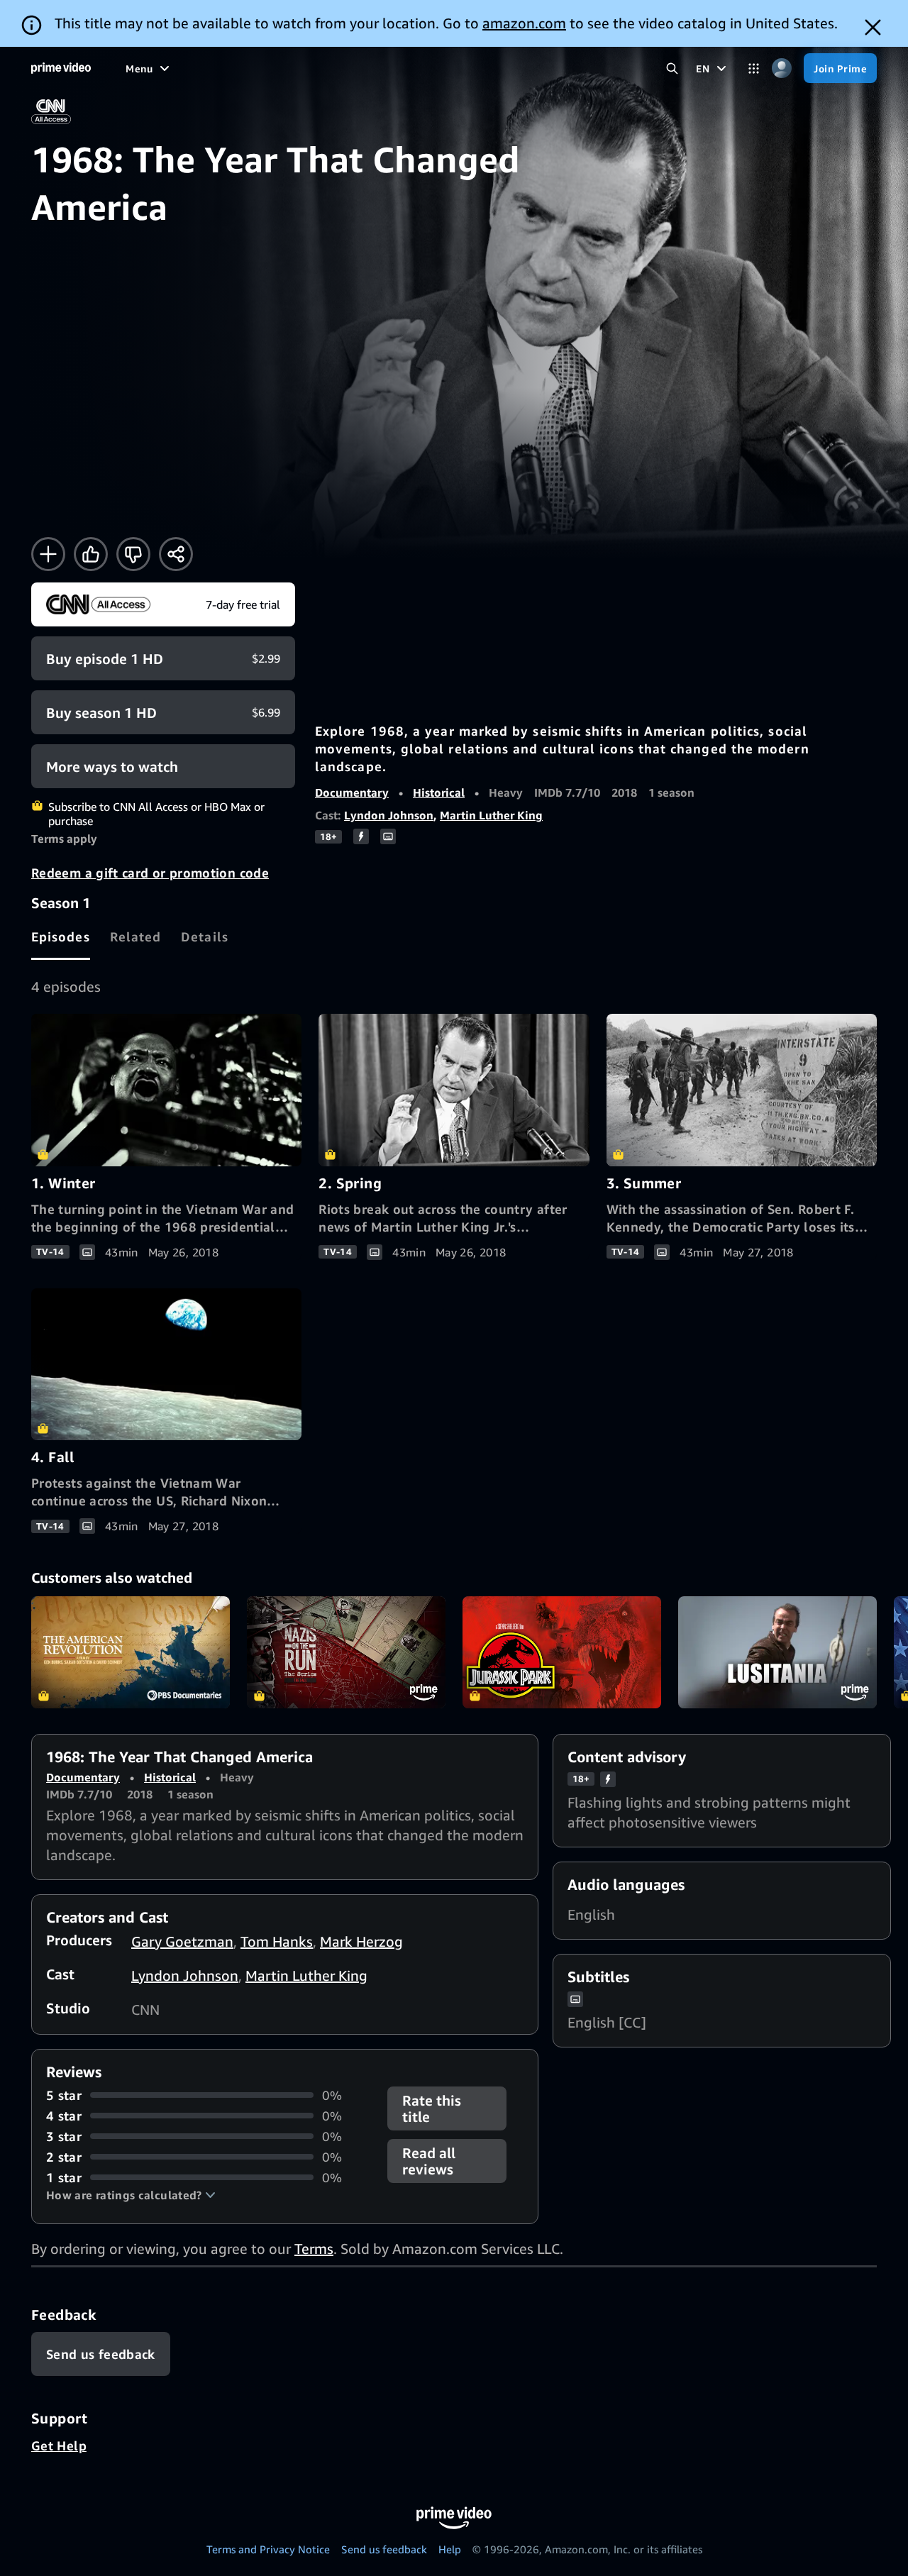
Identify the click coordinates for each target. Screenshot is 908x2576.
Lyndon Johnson (389, 815)
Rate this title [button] (432, 2108)
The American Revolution (131, 1652)
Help (450, 2549)
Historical (439, 792)
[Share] (176, 554)
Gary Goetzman (182, 1941)
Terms (314, 2249)
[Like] (91, 554)
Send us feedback (384, 2549)
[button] (131, 2195)
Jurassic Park (562, 1652)
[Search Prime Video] (672, 68)
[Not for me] (133, 554)
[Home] (61, 68)
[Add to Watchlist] (48, 554)
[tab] (61, 936)
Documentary (352, 792)
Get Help (59, 2445)
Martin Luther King (491, 815)
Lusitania (777, 1652)
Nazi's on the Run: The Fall (346, 1652)
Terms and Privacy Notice (268, 2549)
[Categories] (754, 68)
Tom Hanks (277, 1941)
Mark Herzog (361, 1941)
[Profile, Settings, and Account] (781, 68)
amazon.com (524, 23)
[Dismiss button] (873, 27)
